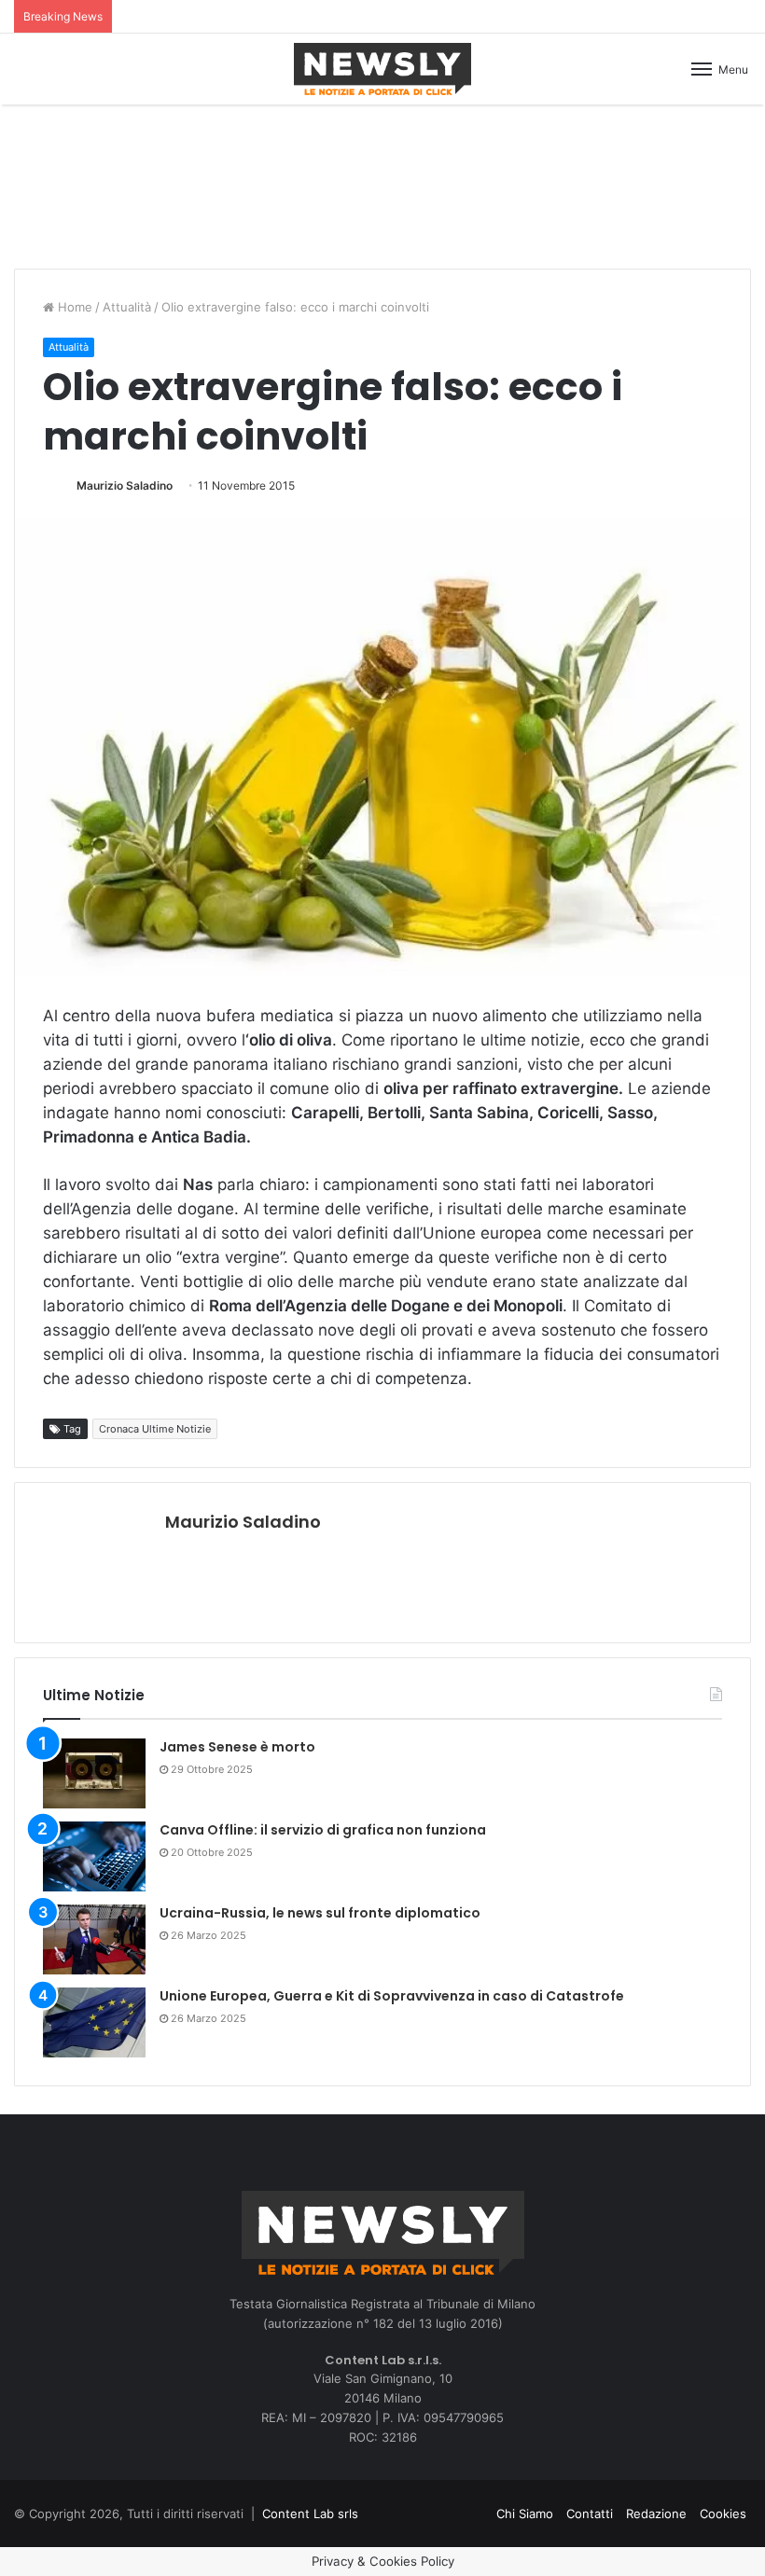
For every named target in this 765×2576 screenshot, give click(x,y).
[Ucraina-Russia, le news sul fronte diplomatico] (94, 1939)
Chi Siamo (525, 2514)
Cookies (723, 2514)
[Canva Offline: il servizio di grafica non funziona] (94, 1856)
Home (73, 307)
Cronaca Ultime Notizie (155, 1429)
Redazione (656, 2514)
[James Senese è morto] (94, 1773)
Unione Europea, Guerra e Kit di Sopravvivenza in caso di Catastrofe (392, 1996)
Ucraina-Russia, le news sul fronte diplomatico (320, 1913)
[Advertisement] (382, 184)
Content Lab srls (310, 2514)
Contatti (590, 2514)
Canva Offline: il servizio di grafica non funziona (323, 1830)
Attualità (127, 307)
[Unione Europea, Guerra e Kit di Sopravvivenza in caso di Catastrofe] (94, 2022)
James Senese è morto (237, 1747)
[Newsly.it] (382, 69)
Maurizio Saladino (125, 485)
